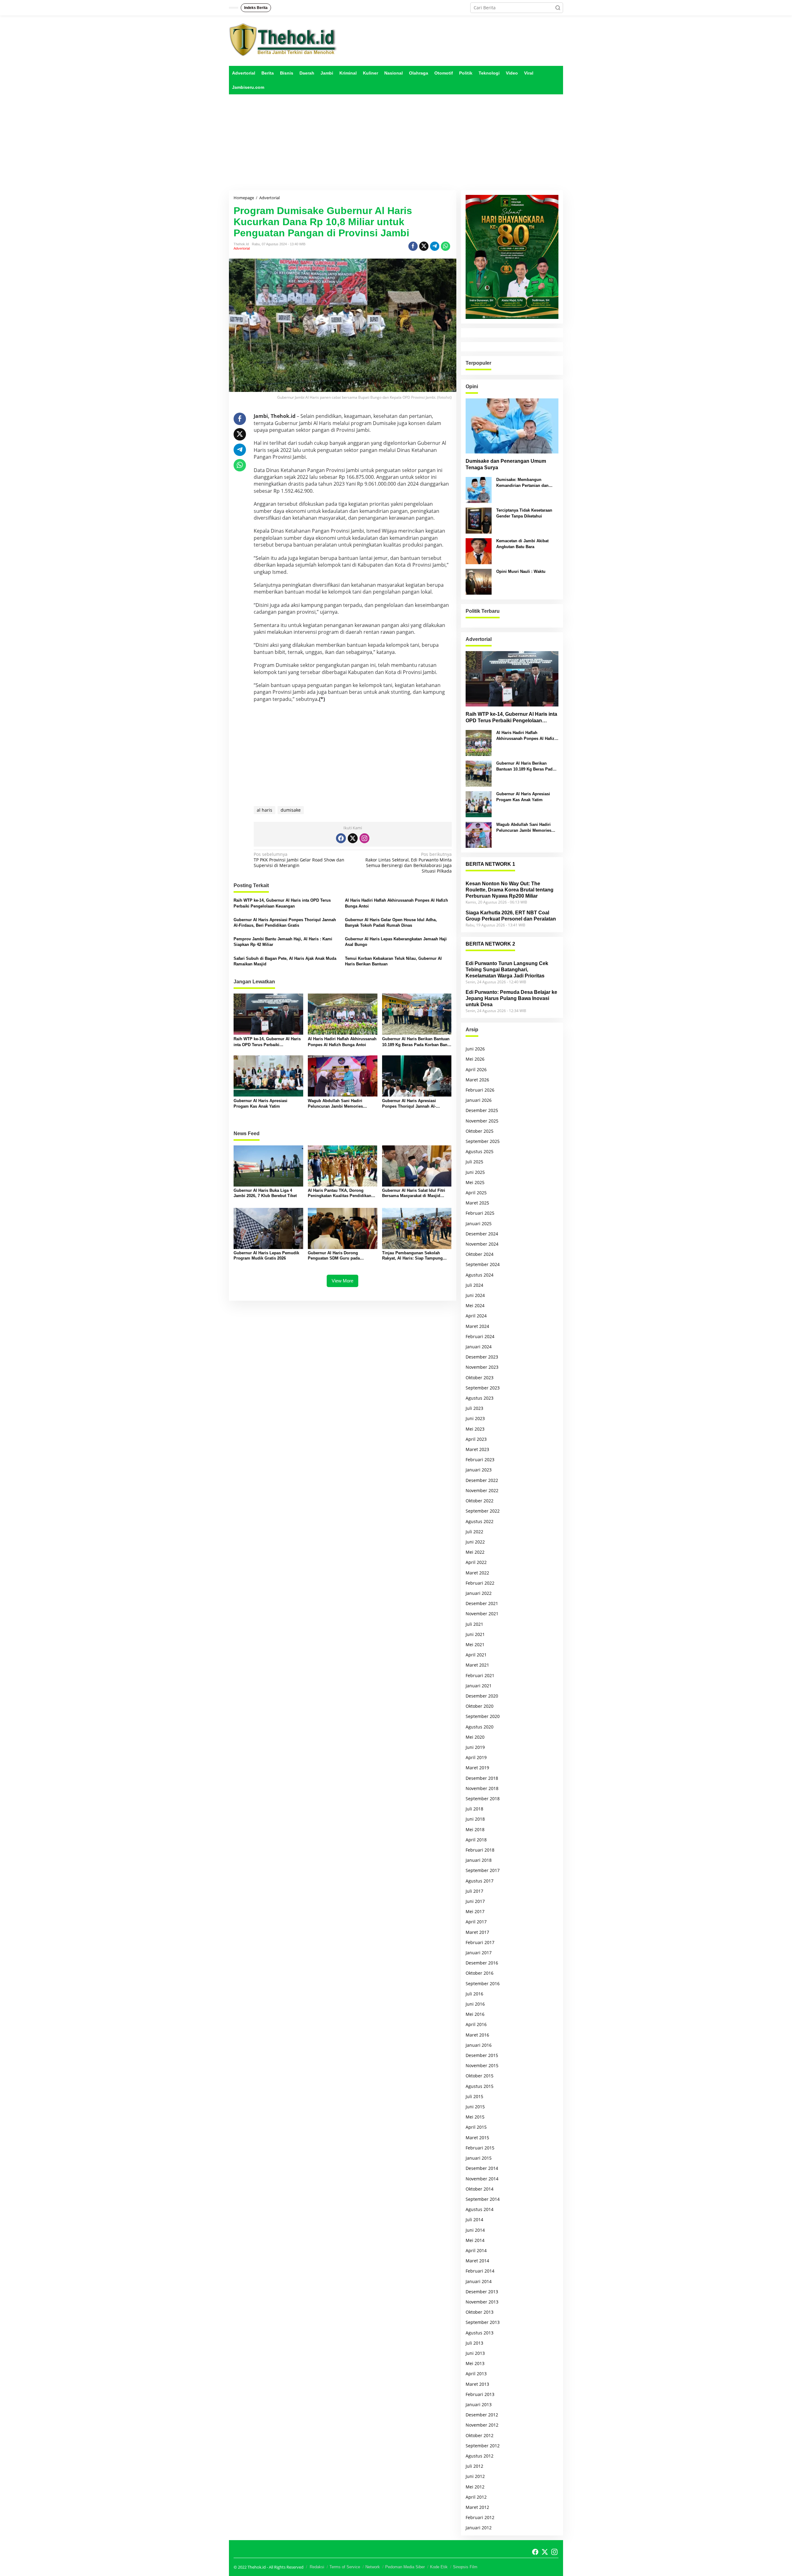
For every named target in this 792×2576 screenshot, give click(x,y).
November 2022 (482, 1490)
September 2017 (483, 1870)
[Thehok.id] (283, 39)
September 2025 (483, 1141)
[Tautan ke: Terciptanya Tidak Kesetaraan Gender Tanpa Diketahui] (479, 520)
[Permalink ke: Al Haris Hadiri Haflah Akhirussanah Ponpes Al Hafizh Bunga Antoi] (343, 1014)
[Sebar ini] (413, 246)
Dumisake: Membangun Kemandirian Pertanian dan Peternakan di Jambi (522, 483)
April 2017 (476, 1922)
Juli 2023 (474, 1408)
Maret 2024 (477, 1326)
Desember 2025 (482, 1110)
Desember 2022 (482, 1480)
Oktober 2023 (480, 1378)
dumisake (291, 810)
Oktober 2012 (480, 2435)
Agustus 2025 (480, 1151)
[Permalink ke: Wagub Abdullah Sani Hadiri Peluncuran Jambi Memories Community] (343, 1075)
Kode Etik (439, 2567)
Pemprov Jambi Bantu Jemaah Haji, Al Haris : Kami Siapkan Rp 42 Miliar (283, 942)
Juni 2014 (475, 2230)
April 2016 (476, 2024)
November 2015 (482, 2065)
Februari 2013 (480, 2394)
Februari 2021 (480, 1675)
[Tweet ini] (424, 246)
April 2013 (476, 2374)
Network (373, 2567)
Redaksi (317, 2567)
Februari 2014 (480, 2271)
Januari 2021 (479, 1686)
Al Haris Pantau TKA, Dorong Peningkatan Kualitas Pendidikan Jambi (340, 1193)
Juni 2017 (475, 1901)
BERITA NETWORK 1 (490, 864)
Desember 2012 (482, 2415)
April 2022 (476, 1562)
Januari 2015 (479, 2158)
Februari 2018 (480, 1850)
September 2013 (483, 2322)
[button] (558, 8)
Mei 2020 (475, 1737)
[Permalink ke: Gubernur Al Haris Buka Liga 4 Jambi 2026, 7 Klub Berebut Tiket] (268, 1165)
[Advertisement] (396, 142)
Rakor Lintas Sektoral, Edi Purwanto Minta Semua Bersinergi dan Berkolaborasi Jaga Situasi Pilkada (408, 863)
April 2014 (476, 2250)
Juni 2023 (475, 1418)
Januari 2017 (479, 1953)
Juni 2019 (475, 1747)
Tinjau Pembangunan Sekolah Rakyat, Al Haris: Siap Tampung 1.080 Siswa (412, 1256)
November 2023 (482, 1367)
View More (342, 1281)
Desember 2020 (482, 1696)
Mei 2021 (475, 1644)
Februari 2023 (480, 1460)
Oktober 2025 (480, 1131)
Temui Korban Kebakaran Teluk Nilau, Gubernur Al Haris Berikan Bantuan (393, 961)
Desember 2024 (482, 1234)
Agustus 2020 (480, 1727)
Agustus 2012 (480, 2456)
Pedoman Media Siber (405, 2567)
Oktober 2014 (480, 2189)
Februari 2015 (480, 2148)
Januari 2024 (479, 1347)
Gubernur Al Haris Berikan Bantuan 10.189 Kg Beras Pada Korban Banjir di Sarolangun (417, 1042)
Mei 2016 (475, 2014)
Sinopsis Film (465, 2567)
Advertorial (242, 248)
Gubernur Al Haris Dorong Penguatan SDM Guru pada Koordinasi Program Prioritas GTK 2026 (341, 1256)
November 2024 (482, 1244)
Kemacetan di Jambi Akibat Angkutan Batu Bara (522, 544)
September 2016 (483, 1984)
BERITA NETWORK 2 (490, 944)
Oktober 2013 (480, 2312)
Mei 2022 (475, 1552)
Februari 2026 (480, 1090)
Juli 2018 (474, 1809)
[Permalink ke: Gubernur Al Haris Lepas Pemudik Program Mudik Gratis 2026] (268, 1228)
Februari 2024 (480, 1336)
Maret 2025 (477, 1203)
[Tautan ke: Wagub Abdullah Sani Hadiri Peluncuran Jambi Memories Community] (479, 834)
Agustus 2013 (480, 2333)
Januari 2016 (479, 2045)
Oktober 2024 (480, 1254)
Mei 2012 (475, 2487)
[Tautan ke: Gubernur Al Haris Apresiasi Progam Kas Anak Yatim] (479, 804)
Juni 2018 (475, 1819)
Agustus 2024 (480, 1275)
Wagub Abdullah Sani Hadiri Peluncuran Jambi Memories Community (335, 1104)
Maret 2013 (477, 2384)
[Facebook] (341, 838)
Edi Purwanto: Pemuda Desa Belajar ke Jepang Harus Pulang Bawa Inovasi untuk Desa (511, 998)
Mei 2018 (475, 1829)
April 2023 (476, 1439)
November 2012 (482, 2425)
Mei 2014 (475, 2240)
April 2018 (476, 1840)
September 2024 (483, 1264)
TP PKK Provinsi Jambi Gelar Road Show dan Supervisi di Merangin (299, 860)
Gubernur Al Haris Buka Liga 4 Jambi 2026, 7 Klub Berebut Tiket (265, 1193)
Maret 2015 (477, 2138)
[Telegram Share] (435, 246)
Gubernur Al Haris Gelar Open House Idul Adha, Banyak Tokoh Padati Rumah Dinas (391, 923)
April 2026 (476, 1069)
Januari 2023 (479, 1470)
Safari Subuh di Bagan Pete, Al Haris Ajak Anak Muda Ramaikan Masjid (285, 961)
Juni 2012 (475, 2476)
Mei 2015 (475, 2117)
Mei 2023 (475, 1429)
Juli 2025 (474, 1162)
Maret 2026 (477, 1080)
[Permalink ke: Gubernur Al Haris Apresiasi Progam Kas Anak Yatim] (268, 1075)
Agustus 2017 (480, 1881)
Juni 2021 (475, 1634)
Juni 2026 (475, 1049)
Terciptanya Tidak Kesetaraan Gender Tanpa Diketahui (524, 513)
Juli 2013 (474, 2343)
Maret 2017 (477, 1932)
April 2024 (476, 1316)
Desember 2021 (482, 1603)
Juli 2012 (474, 2466)
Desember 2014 (482, 2168)
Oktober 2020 (480, 1706)
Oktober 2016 (480, 1973)
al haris (265, 810)
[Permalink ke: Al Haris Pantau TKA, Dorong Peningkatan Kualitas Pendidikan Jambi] (343, 1165)
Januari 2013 (479, 2404)
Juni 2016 (475, 2004)
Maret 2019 (477, 1768)
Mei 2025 (475, 1182)
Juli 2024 (474, 1285)
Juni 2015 (475, 2107)
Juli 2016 (474, 1994)
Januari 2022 (479, 1593)
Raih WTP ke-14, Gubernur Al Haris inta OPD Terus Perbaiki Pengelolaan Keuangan (282, 903)
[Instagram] (364, 838)
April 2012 (476, 2497)
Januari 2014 (479, 2281)
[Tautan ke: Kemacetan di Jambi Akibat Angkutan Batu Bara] (479, 551)
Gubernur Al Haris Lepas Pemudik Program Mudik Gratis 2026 (266, 1256)
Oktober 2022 (480, 1501)
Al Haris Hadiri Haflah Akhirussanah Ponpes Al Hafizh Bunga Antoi (396, 903)
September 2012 (483, 2446)
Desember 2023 (482, 1357)
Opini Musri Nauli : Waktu (521, 571)
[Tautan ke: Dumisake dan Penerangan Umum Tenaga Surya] (512, 426)
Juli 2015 (474, 2096)
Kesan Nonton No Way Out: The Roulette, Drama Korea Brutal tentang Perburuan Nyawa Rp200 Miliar (510, 890)
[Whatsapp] (445, 246)
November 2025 (482, 1121)
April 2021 (476, 1655)
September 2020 (483, 1716)
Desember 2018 (482, 1778)
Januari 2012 (479, 2528)
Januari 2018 (479, 1860)
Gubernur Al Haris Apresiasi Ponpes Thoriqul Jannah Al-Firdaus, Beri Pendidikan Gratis (285, 923)
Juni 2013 (475, 2353)
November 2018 (482, 1788)
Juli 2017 (474, 1891)
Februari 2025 (480, 1213)
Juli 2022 (474, 1532)
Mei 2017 (475, 1911)
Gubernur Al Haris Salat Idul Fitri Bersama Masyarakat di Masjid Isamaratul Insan (414, 1193)
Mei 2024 (475, 1305)
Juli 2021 (474, 1624)
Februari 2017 (480, 1942)
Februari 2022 (480, 1583)
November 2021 (482, 1614)
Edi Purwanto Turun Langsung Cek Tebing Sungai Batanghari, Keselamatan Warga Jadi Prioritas (507, 970)
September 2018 (483, 1799)
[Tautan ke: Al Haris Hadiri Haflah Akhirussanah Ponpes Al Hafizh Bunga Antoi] (479, 743)
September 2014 (483, 2199)
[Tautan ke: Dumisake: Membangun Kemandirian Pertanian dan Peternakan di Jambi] (479, 489)
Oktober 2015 (480, 2076)
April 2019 (476, 1757)
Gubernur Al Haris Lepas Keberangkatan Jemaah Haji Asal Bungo (396, 942)
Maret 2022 (477, 1573)
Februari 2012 (480, 2517)
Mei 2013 (475, 2363)
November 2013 (482, 2302)
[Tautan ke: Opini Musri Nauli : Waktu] (479, 581)
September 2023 (483, 1388)
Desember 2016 (482, 1963)
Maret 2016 (477, 2035)
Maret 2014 (477, 2261)
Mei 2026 (475, 1059)
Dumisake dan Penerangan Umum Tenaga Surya (506, 464)
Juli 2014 (474, 2220)
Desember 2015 (482, 2055)
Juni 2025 (475, 1172)
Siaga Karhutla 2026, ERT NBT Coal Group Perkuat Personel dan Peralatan (511, 916)
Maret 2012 (477, 2507)
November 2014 (482, 2179)
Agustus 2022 (480, 1521)
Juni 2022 (475, 1542)
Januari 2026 (479, 1100)
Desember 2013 (482, 2292)
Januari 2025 (479, 1224)
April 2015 (476, 2127)
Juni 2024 (475, 1295)
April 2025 (476, 1193)
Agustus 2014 (480, 2209)
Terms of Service (345, 2567)
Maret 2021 (477, 1665)
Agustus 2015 (480, 2086)
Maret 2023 (477, 1449)
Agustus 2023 (480, 1398)
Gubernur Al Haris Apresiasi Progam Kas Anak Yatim (260, 1103)
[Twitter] (353, 838)
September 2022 (483, 1511)
